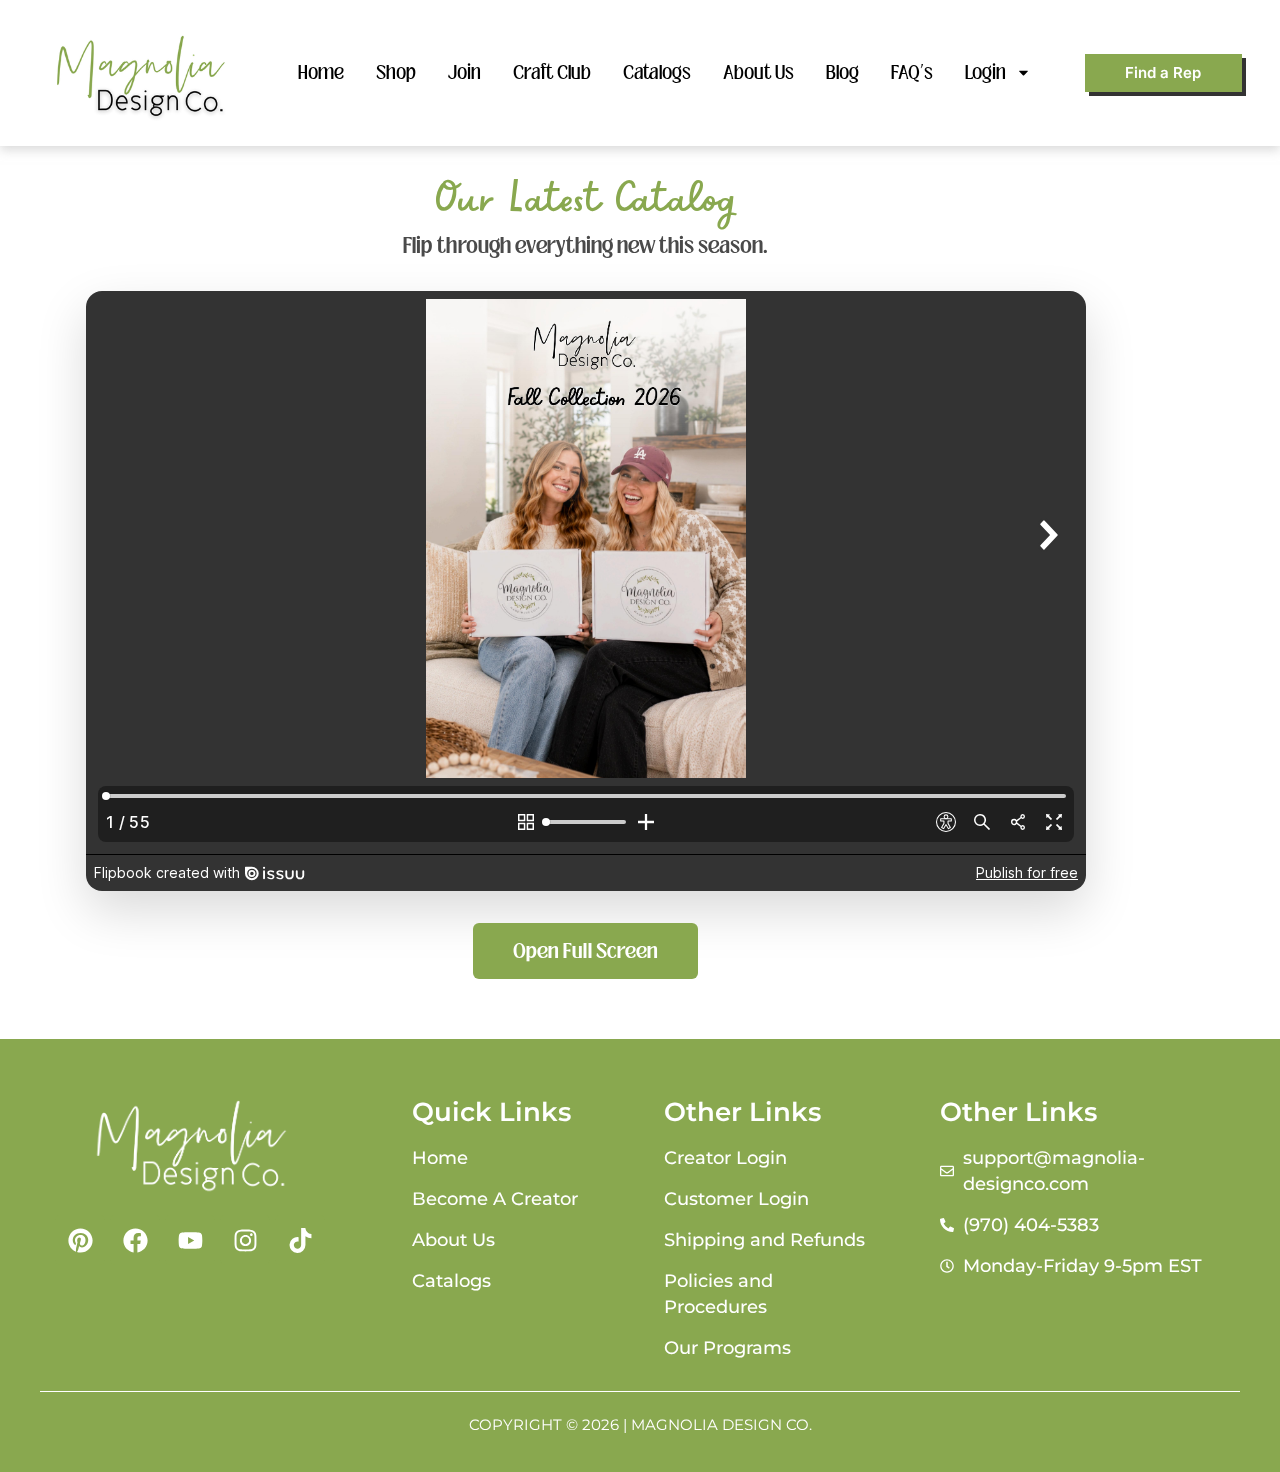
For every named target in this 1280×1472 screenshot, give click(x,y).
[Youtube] (190, 1240)
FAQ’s (912, 72)
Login (985, 72)
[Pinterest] (80, 1240)
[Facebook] (135, 1240)
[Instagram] (245, 1240)
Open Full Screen (585, 951)
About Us (758, 72)
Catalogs (657, 72)
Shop (396, 72)
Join (464, 72)
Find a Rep (1163, 72)
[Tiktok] (300, 1240)
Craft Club (552, 72)
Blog (842, 72)
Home (321, 72)
